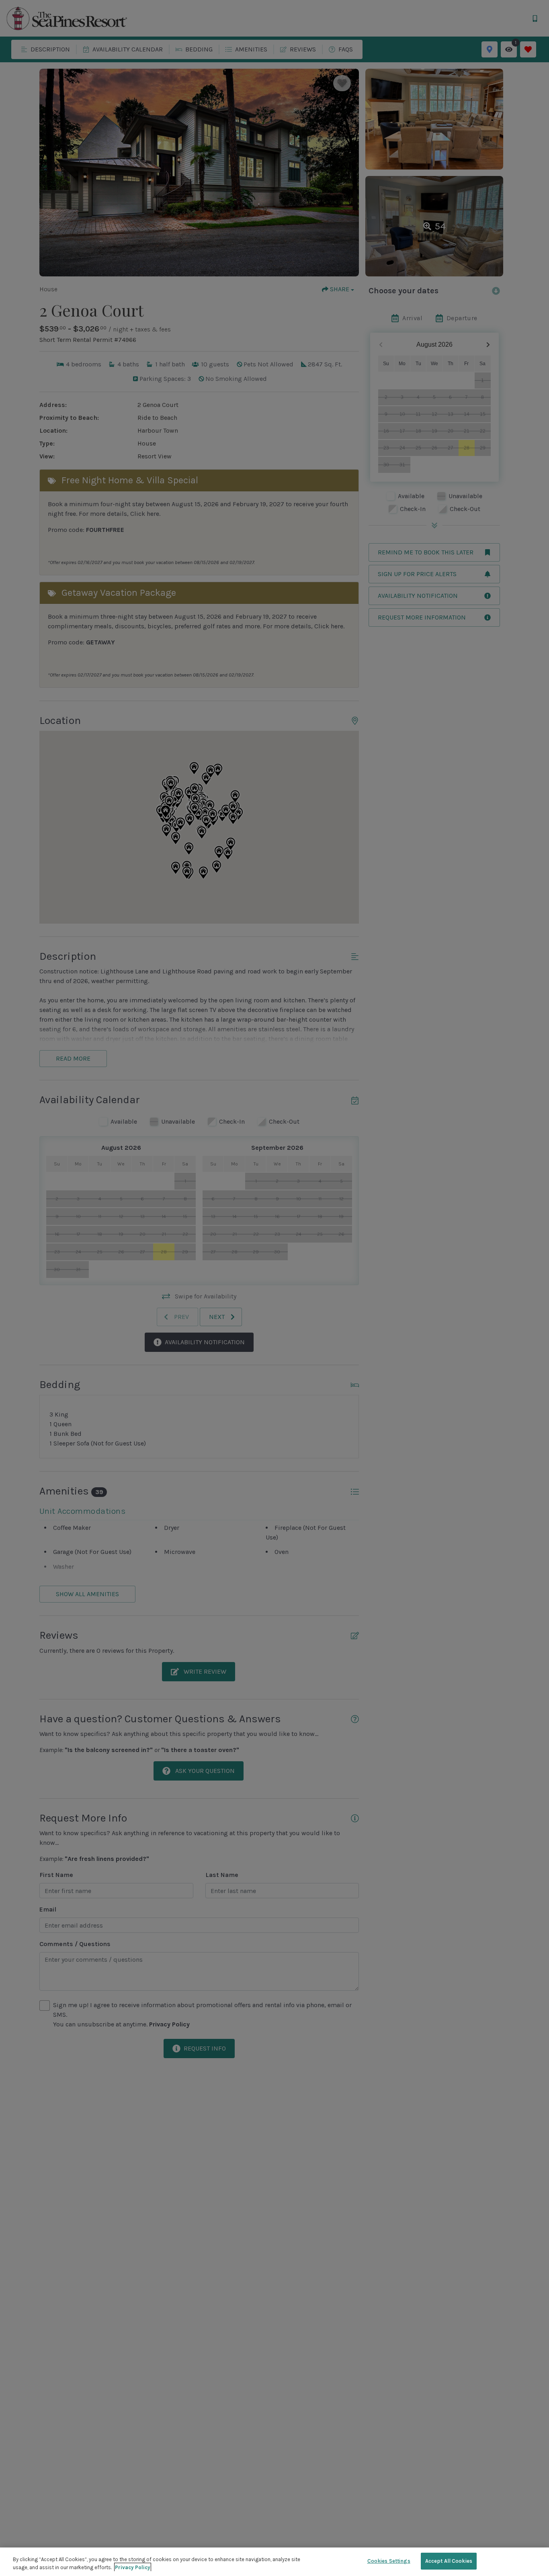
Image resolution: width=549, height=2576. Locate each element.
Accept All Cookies (449, 2561)
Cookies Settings (389, 2561)
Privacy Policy (133, 2567)
